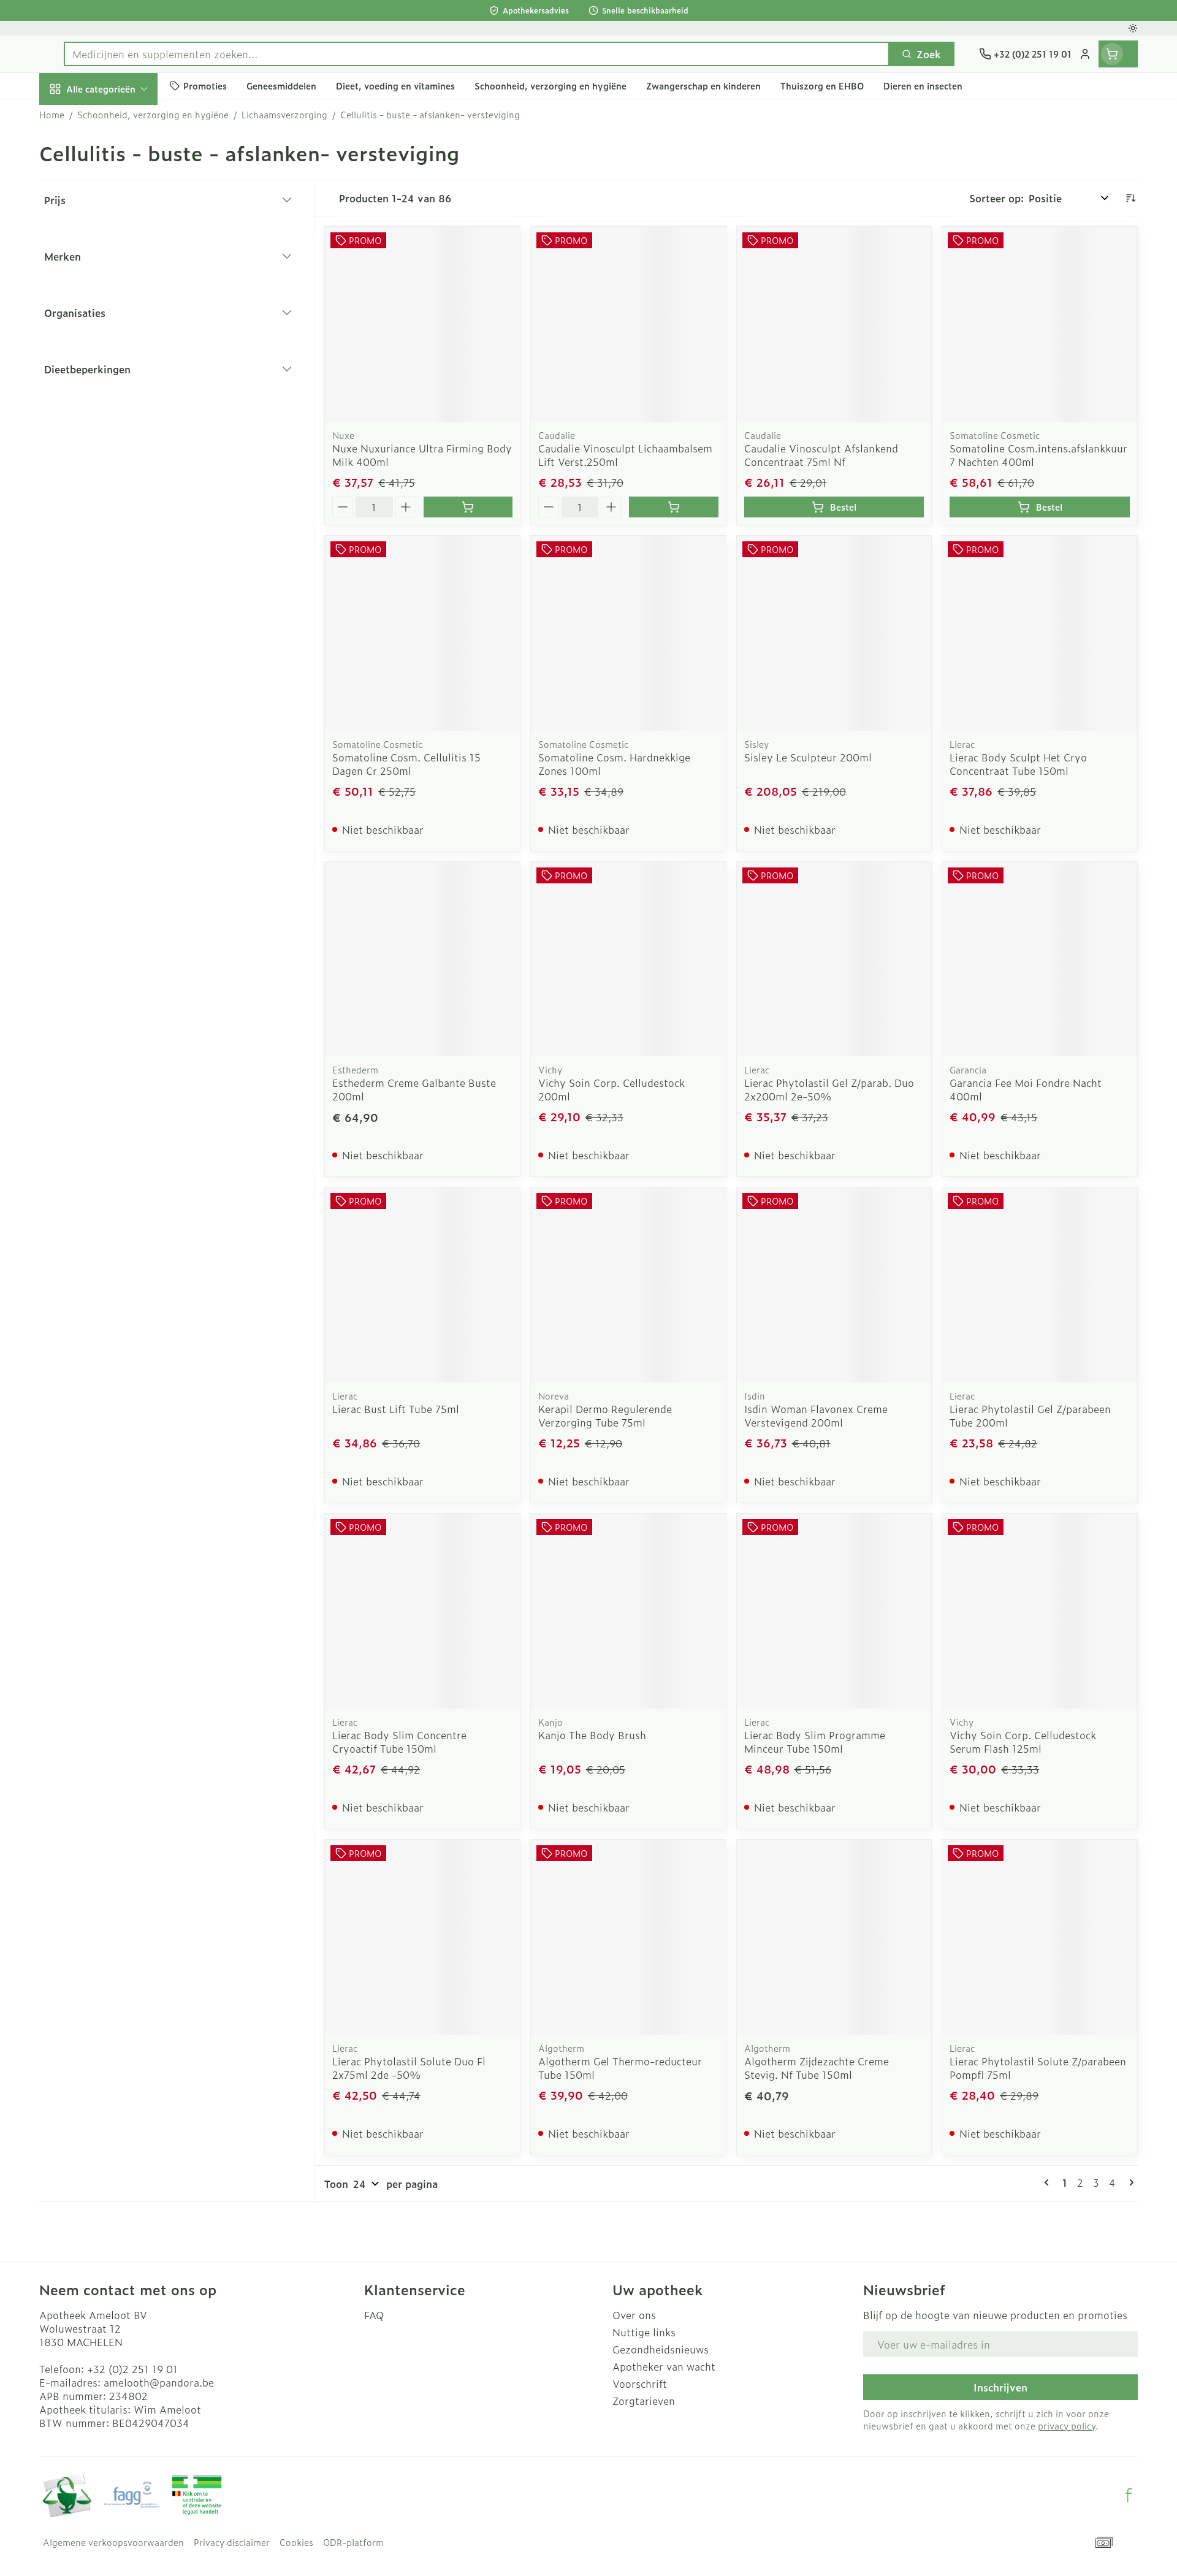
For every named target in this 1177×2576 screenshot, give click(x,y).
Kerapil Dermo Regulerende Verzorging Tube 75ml (605, 1416)
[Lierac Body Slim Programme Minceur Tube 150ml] (834, 1611)
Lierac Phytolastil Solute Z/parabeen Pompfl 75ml (1038, 2068)
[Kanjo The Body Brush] (628, 1611)
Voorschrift (640, 2384)
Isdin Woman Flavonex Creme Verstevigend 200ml (816, 1416)
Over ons (634, 2315)
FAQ (374, 2315)
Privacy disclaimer (232, 2542)
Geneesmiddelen (118, 431)
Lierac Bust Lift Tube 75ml (396, 1409)
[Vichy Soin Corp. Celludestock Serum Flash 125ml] (1040, 1611)
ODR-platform (353, 2542)
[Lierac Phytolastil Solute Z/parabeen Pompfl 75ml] (1040, 1937)
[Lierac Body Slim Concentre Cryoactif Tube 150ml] (422, 1611)
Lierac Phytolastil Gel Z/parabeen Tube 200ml (1030, 1416)
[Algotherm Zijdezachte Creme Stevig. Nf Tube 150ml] (834, 1937)
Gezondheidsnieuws (661, 2349)
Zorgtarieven (644, 2401)
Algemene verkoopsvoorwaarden (113, 2542)
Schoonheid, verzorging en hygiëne (118, 161)
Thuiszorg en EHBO (118, 363)
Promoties (74, 117)
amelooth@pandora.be (159, 2382)
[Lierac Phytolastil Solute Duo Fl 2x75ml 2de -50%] (422, 1937)
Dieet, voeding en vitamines (118, 211)
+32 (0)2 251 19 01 (132, 2369)
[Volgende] (1129, 2182)
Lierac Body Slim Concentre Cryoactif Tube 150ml (399, 1742)
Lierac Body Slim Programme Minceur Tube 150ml (815, 1742)
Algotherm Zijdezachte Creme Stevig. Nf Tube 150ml (817, 2068)
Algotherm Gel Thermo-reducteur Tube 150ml (620, 2068)
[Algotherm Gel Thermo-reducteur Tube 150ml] (628, 1937)
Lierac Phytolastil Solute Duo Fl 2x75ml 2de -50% (409, 2068)
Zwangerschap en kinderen (118, 256)
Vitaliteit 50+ (118, 294)
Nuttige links (644, 2332)
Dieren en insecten (118, 397)
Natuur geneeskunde (118, 329)
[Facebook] (1129, 2495)
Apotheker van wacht (664, 2366)
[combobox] (477, 54)
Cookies (296, 2542)
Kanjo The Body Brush (592, 1735)
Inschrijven (1000, 2387)
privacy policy (1067, 2425)
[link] (1049, 2182)
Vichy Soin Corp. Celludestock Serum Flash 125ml (1023, 1742)
